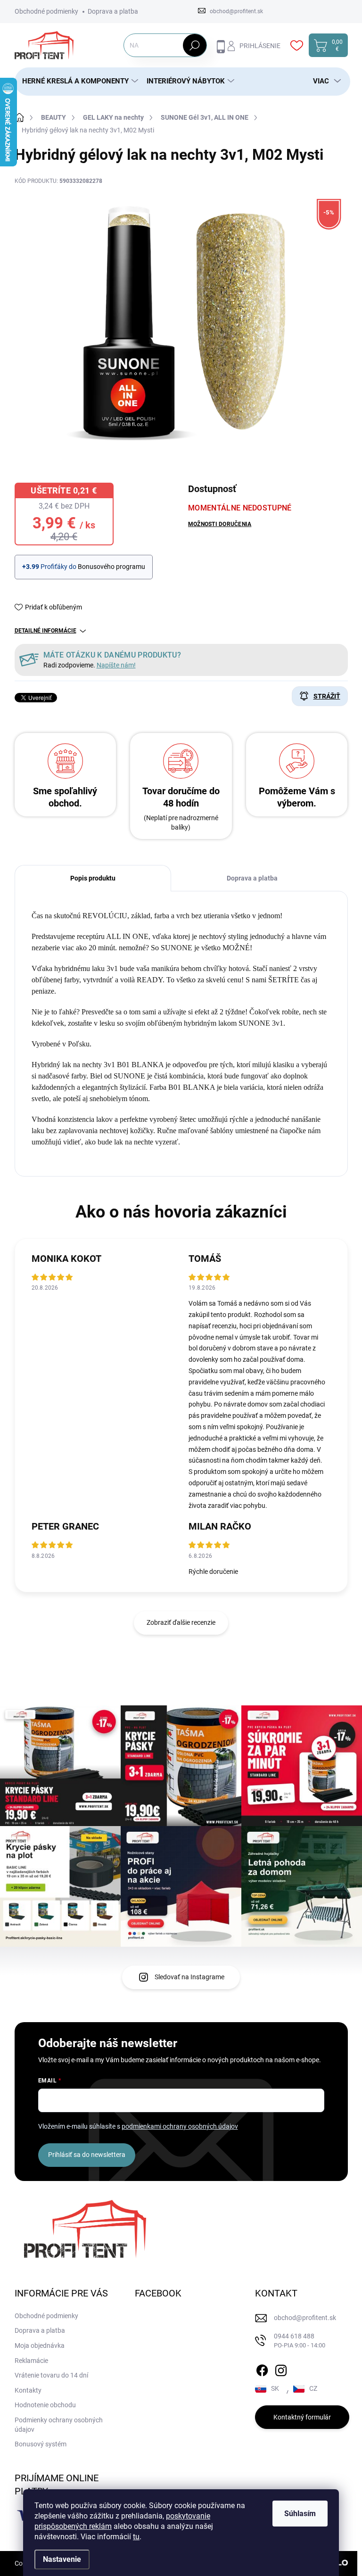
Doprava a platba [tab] (252, 878)
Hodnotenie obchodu (45, 2405)
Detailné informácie (45, 631)
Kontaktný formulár (302, 2417)
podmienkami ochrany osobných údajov (180, 2126)
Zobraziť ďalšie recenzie (181, 1622)
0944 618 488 (300, 2341)
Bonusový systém (41, 2444)
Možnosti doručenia (220, 524)
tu (136, 2537)
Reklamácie (31, 2361)
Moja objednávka (40, 2346)
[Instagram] (281, 2369)
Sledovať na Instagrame (189, 1977)
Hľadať (194, 45)
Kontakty (28, 2390)
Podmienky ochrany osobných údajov (59, 2425)
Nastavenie (62, 2559)
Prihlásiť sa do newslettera (87, 2155)
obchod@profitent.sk (305, 2318)
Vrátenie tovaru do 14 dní (51, 2375)
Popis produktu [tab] (93, 878)
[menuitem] (77, 81)
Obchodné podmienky (46, 11)
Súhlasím (300, 2514)
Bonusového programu (111, 567)
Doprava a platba (113, 11)
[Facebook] (262, 2369)
